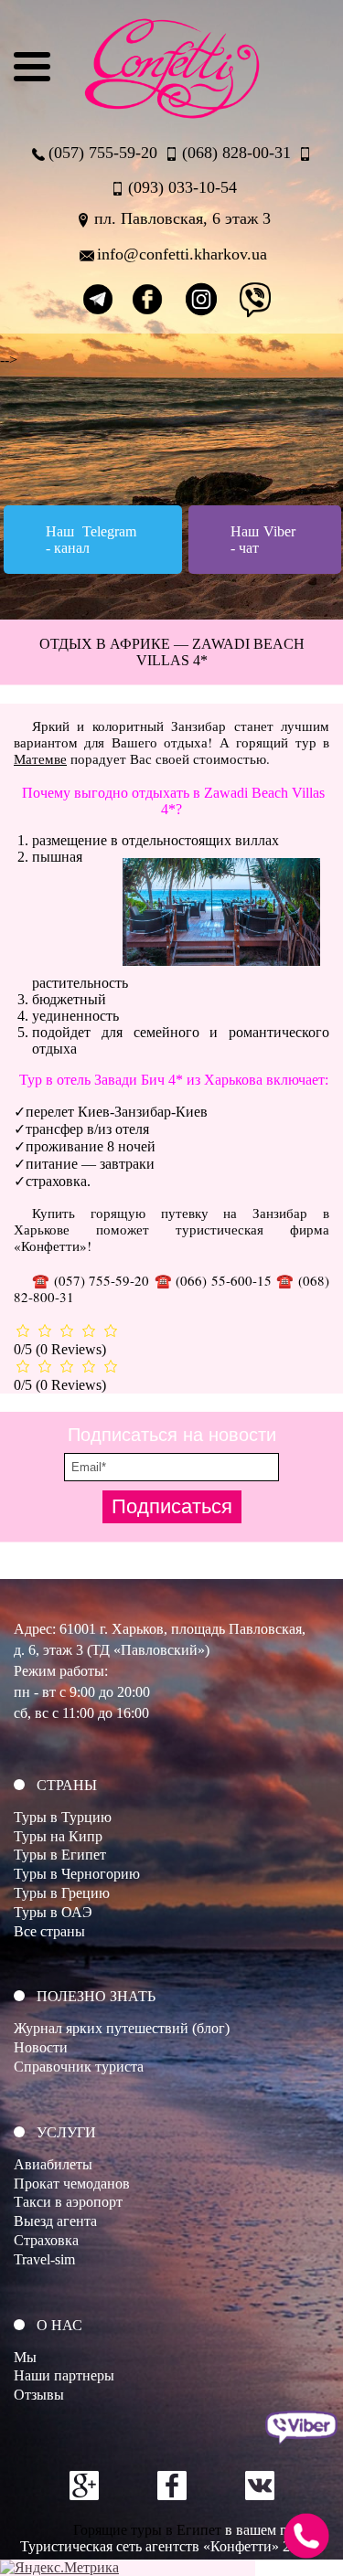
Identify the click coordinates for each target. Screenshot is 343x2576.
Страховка (46, 2240)
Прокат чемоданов (72, 2184)
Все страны (49, 1931)
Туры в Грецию (62, 1893)
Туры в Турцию (63, 1817)
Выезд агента (55, 2221)
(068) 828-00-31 (236, 153)
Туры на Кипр (58, 1836)
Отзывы (39, 2395)
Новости (41, 2047)
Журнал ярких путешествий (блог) (122, 2028)
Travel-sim (44, 2259)
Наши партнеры (64, 2375)
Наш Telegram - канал (91, 540)
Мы (25, 2357)
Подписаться (172, 1506)
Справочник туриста (79, 2067)
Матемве (40, 758)
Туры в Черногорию (77, 1874)
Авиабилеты (53, 2164)
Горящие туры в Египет (147, 2530)
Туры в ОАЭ (53, 1912)
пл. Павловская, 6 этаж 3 (182, 218)
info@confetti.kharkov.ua (182, 254)
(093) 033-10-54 (182, 187)
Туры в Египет (60, 1855)
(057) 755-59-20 (103, 153)
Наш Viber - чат (263, 540)
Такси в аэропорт (68, 2202)
